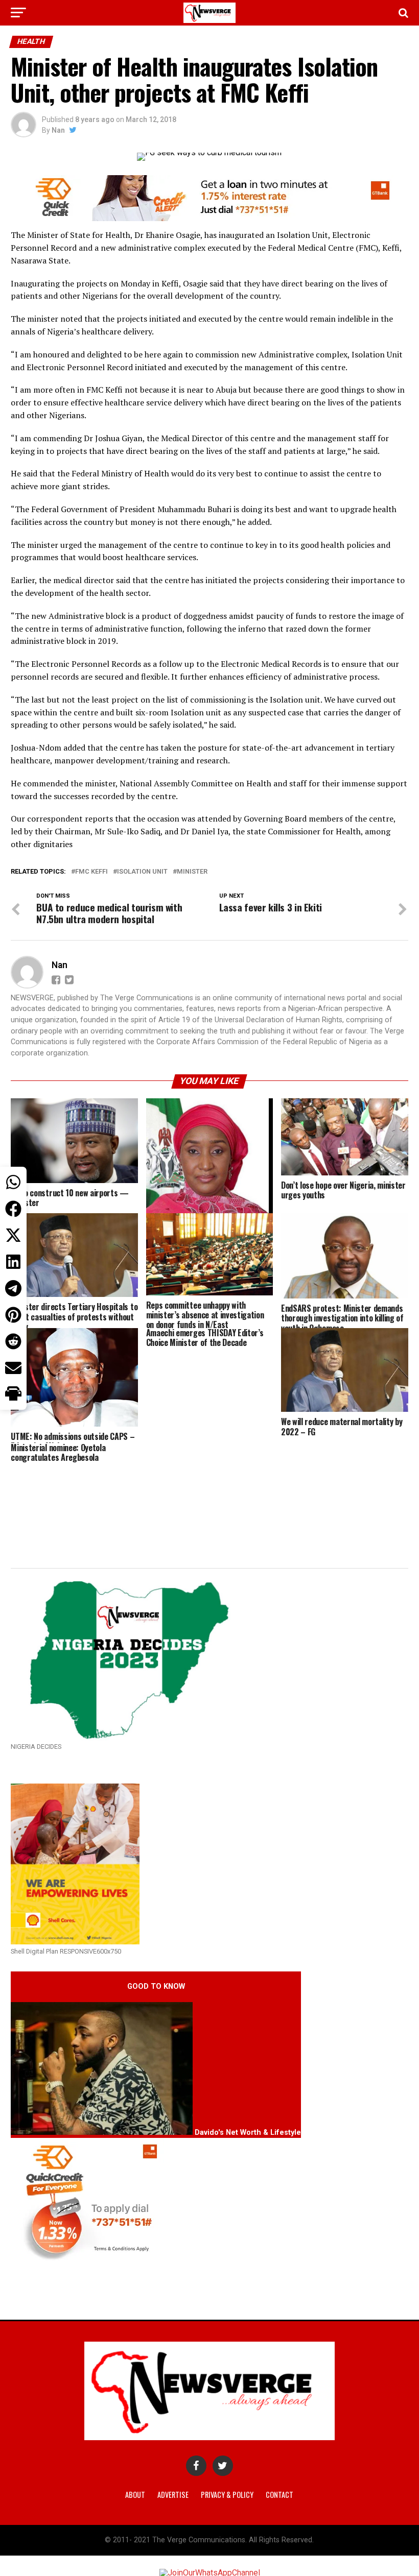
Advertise (173, 2495)
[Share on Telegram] (13, 1288)
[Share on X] (13, 1235)
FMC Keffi (91, 872)
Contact (280, 2495)
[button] (13, 1394)
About (135, 2495)
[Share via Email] (13, 1368)
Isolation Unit (142, 872)
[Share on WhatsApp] (13, 1182)
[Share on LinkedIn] (13, 1262)
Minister (192, 872)
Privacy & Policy (227, 2495)
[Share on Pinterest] (13, 1315)
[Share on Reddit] (13, 1341)
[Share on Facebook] (13, 1209)
